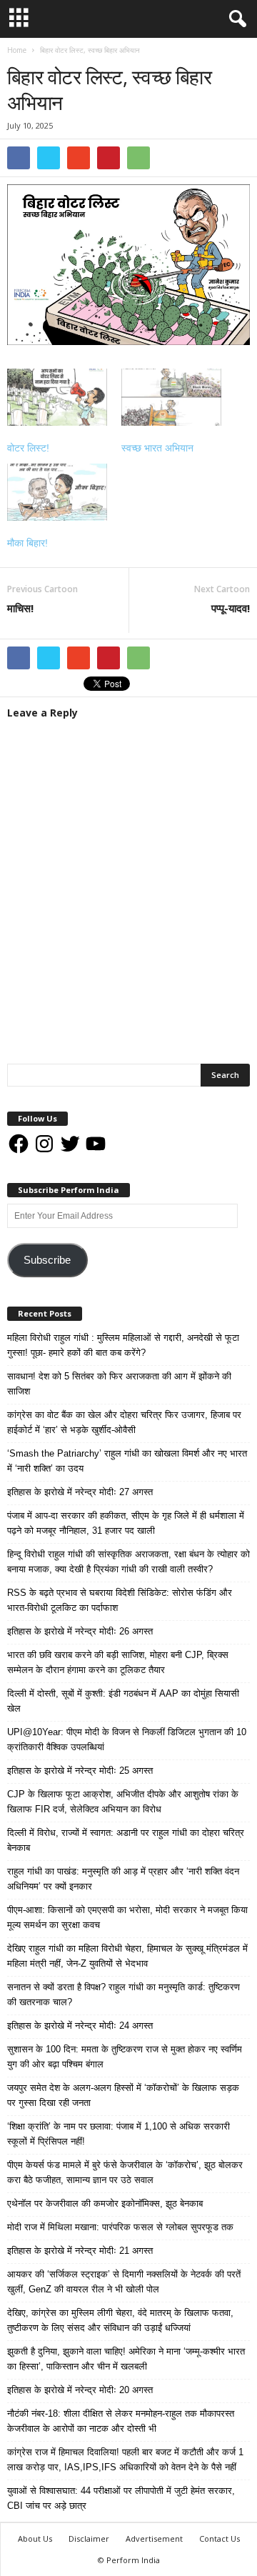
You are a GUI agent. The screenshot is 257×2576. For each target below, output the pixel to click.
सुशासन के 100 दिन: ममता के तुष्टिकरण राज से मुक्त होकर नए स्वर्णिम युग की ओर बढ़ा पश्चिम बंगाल (125, 2057)
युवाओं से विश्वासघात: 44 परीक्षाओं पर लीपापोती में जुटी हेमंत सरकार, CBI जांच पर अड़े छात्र (121, 2498)
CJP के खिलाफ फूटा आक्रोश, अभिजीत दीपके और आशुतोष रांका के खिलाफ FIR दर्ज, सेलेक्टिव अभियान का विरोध (123, 1802)
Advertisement (154, 2538)
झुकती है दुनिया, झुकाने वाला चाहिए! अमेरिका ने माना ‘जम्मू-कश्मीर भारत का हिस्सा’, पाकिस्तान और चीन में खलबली (126, 2359)
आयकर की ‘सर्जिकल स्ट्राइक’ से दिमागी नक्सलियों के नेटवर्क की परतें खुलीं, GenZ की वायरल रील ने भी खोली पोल (124, 2282)
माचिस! (20, 608)
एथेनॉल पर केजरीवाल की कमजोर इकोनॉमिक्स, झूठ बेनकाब (105, 2203)
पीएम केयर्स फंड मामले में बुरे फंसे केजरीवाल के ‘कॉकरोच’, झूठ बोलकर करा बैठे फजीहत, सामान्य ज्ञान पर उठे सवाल (125, 2172)
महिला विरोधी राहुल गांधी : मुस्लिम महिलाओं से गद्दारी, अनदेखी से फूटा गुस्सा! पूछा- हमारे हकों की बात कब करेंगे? (123, 1345)
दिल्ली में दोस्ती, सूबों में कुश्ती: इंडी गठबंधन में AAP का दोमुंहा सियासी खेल (123, 1701)
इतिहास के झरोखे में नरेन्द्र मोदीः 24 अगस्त (80, 2026)
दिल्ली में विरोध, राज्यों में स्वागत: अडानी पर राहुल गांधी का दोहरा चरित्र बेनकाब (126, 1840)
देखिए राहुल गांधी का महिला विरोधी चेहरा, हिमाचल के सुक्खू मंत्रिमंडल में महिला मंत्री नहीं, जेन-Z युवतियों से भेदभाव (127, 1956)
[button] (235, 19)
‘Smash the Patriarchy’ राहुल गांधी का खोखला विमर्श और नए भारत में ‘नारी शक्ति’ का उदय (127, 1461)
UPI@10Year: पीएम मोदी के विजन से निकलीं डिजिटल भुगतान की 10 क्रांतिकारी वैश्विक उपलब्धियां (127, 1739)
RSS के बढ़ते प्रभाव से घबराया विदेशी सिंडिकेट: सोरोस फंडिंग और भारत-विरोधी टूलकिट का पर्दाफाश (120, 1600)
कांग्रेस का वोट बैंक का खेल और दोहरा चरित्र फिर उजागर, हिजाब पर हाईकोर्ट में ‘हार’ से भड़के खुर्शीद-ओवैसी (124, 1422)
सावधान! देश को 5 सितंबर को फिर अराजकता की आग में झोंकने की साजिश (119, 1384)
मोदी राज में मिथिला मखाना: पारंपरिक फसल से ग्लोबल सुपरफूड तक (120, 2227)
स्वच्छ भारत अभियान (157, 448)
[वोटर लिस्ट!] (57, 397)
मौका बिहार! (27, 543)
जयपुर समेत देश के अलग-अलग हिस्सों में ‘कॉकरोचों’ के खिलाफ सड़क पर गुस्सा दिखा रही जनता (123, 2095)
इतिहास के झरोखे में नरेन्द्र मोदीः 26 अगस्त (80, 1631)
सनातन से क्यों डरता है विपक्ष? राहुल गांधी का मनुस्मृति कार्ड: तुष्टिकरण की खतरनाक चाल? (124, 1995)
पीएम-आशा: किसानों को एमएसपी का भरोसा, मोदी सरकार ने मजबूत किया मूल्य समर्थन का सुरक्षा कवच (127, 1917)
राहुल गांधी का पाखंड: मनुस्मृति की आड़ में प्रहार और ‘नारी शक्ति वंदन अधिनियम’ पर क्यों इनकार (123, 1879)
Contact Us (220, 2538)
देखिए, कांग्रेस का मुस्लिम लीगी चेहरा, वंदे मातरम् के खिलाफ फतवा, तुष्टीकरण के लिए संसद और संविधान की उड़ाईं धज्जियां (120, 2320)
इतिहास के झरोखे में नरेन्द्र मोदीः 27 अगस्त (80, 1492)
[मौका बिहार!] (57, 492)
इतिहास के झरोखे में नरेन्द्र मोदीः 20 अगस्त (80, 2390)
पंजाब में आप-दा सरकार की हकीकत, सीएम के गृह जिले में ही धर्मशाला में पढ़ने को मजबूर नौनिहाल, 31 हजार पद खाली (126, 1523)
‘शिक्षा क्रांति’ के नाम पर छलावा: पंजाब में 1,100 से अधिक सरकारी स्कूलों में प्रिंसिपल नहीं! (119, 2134)
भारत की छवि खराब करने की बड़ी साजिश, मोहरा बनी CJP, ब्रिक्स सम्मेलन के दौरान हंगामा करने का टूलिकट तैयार (118, 1662)
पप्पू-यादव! (231, 608)
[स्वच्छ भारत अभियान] (171, 397)
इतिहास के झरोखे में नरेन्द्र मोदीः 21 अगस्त (80, 2251)
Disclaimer (89, 2538)
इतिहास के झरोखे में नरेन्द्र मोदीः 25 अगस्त (80, 1771)
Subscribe (47, 1260)
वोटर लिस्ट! (28, 448)
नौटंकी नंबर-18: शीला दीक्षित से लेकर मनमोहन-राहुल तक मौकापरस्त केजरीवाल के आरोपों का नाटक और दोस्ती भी (121, 2421)
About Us (35, 2538)
